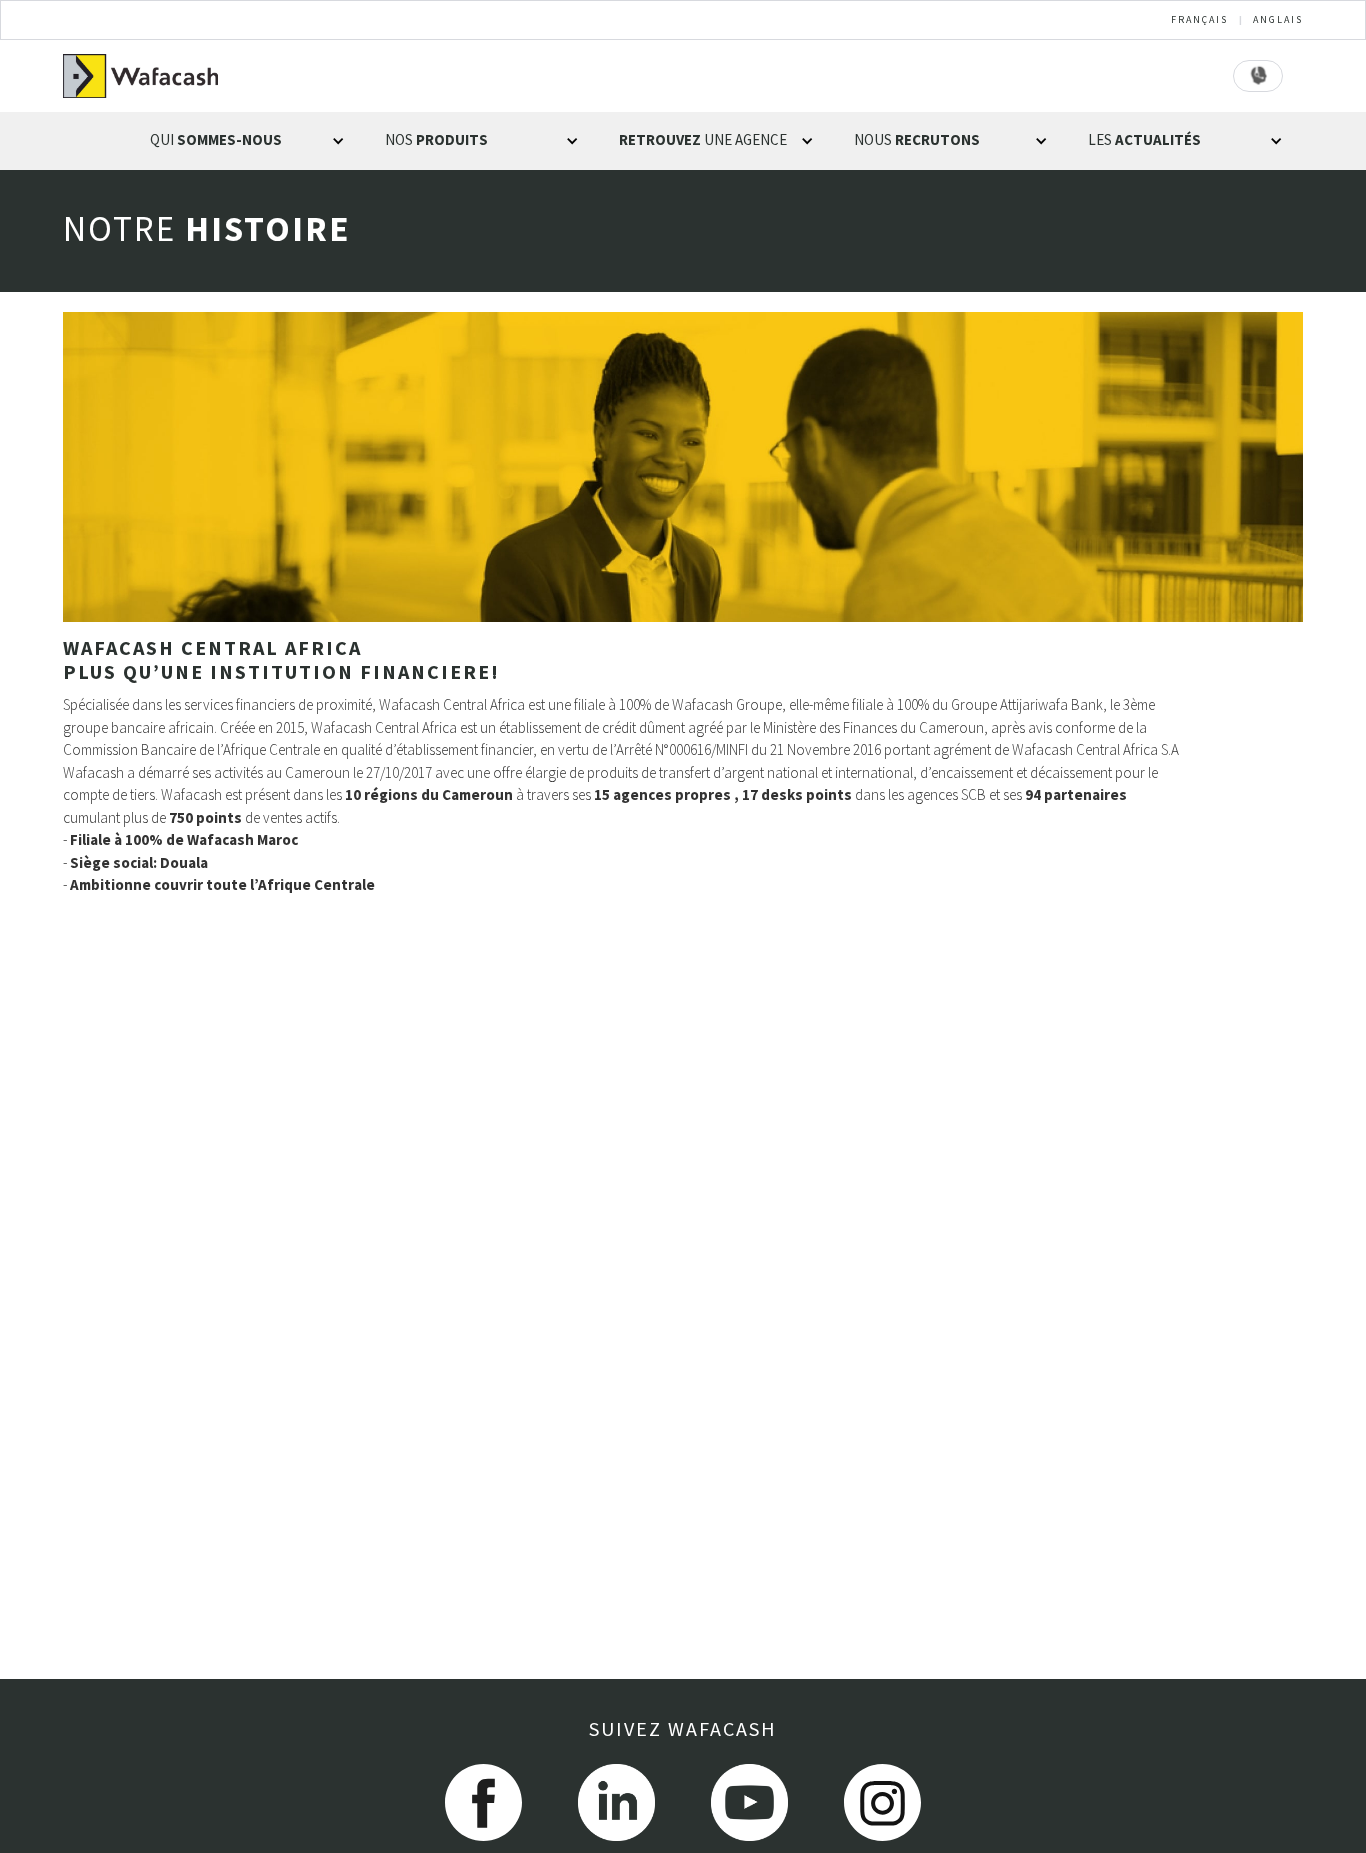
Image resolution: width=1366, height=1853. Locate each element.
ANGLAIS (1278, 20)
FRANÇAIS (1199, 20)
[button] (247, 141)
